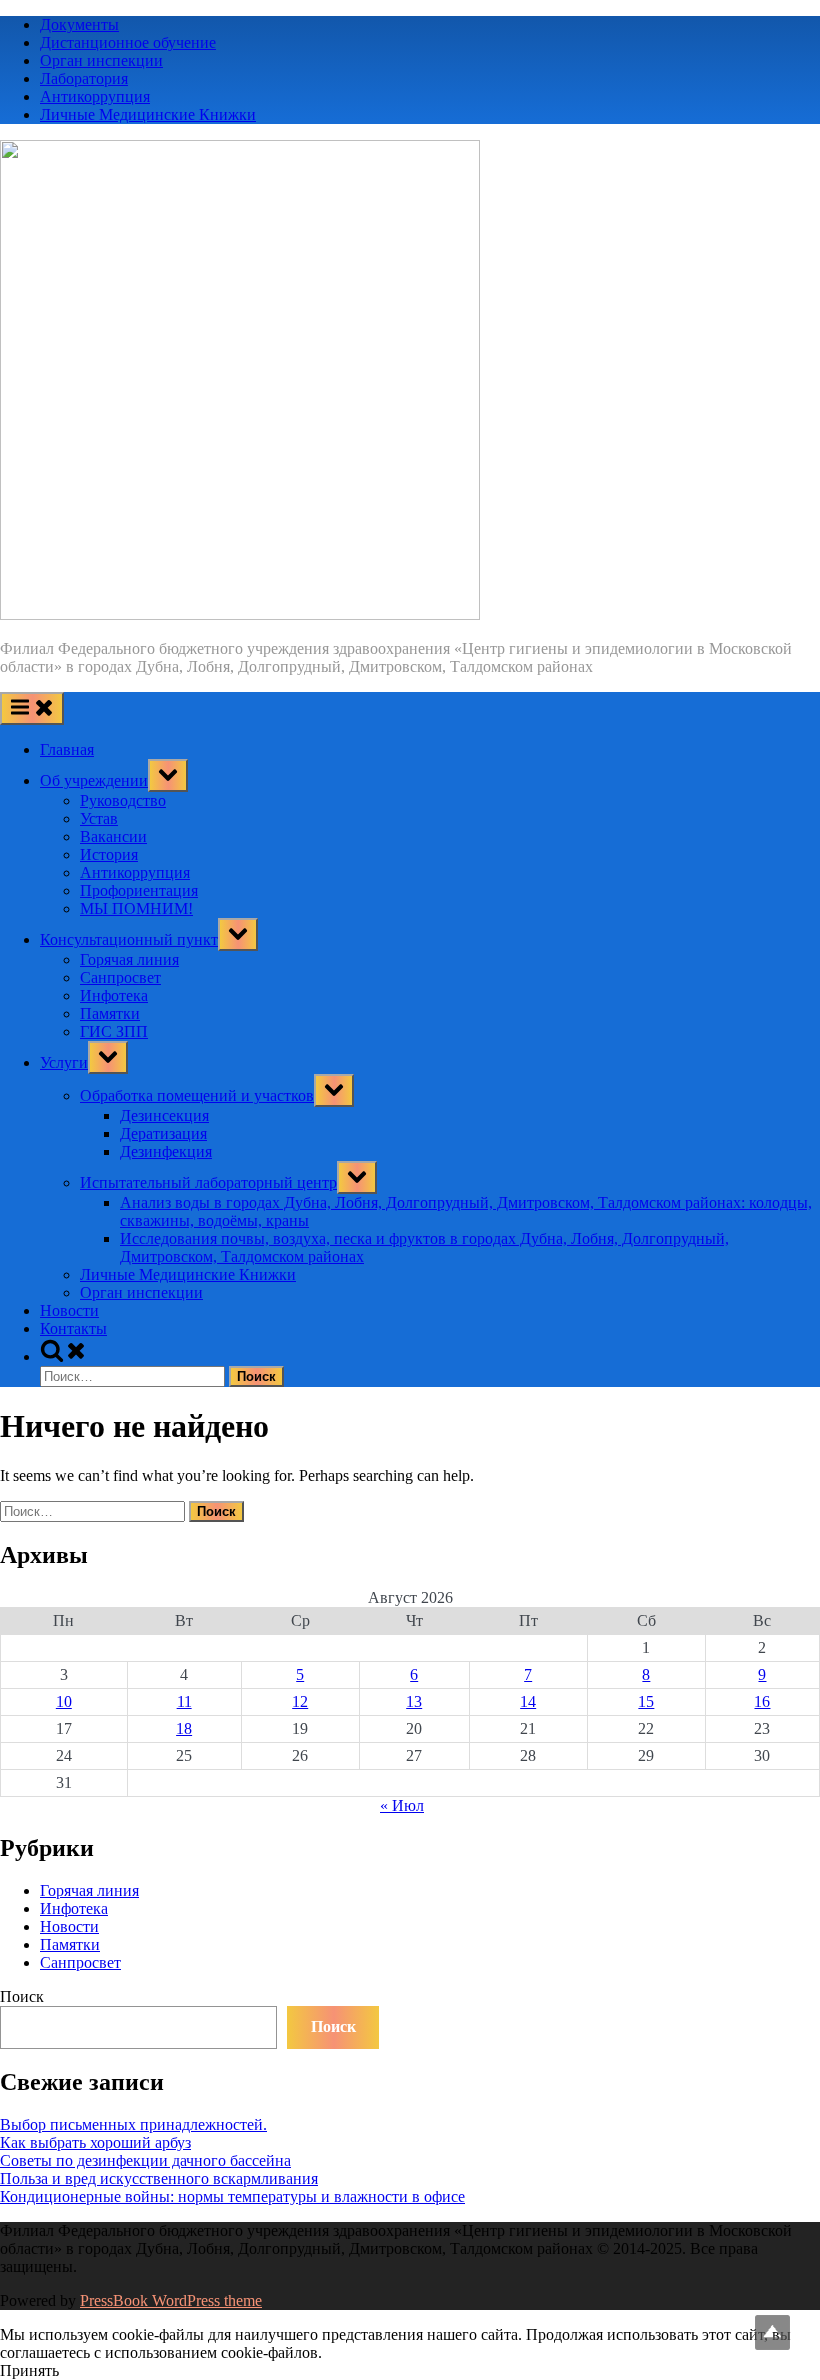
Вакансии (113, 836)
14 (528, 1701)
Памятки (110, 1013)
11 (184, 1701)
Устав (99, 818)
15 (646, 1701)
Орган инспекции (101, 60)
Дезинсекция (164, 1115)
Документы (79, 24)
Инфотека (114, 995)
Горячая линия (129, 959)
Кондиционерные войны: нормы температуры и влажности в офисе (232, 2196)
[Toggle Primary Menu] (32, 708)
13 (414, 1701)
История (109, 854)
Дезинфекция (166, 1151)
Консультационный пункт (129, 939)
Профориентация (139, 890)
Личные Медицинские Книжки (148, 114)
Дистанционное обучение (128, 42)
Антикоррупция (95, 96)
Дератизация (163, 1133)
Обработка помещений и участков (197, 1095)
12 (300, 1701)
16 (762, 1701)
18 (184, 1728)
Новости (69, 1310)
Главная (67, 749)
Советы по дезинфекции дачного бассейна (145, 2160)
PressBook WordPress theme (171, 2300)
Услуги (64, 1062)
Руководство (123, 800)
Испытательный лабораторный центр (208, 1182)
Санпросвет (120, 977)
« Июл (402, 1805)
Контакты (73, 1328)
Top (772, 2332)
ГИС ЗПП (114, 1031)
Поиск (22, 1996)
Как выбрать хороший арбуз (95, 2142)
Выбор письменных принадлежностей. (133, 2124)
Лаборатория (84, 78)
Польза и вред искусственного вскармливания (159, 2178)
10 (64, 1701)
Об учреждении (94, 780)
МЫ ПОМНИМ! (136, 908)
